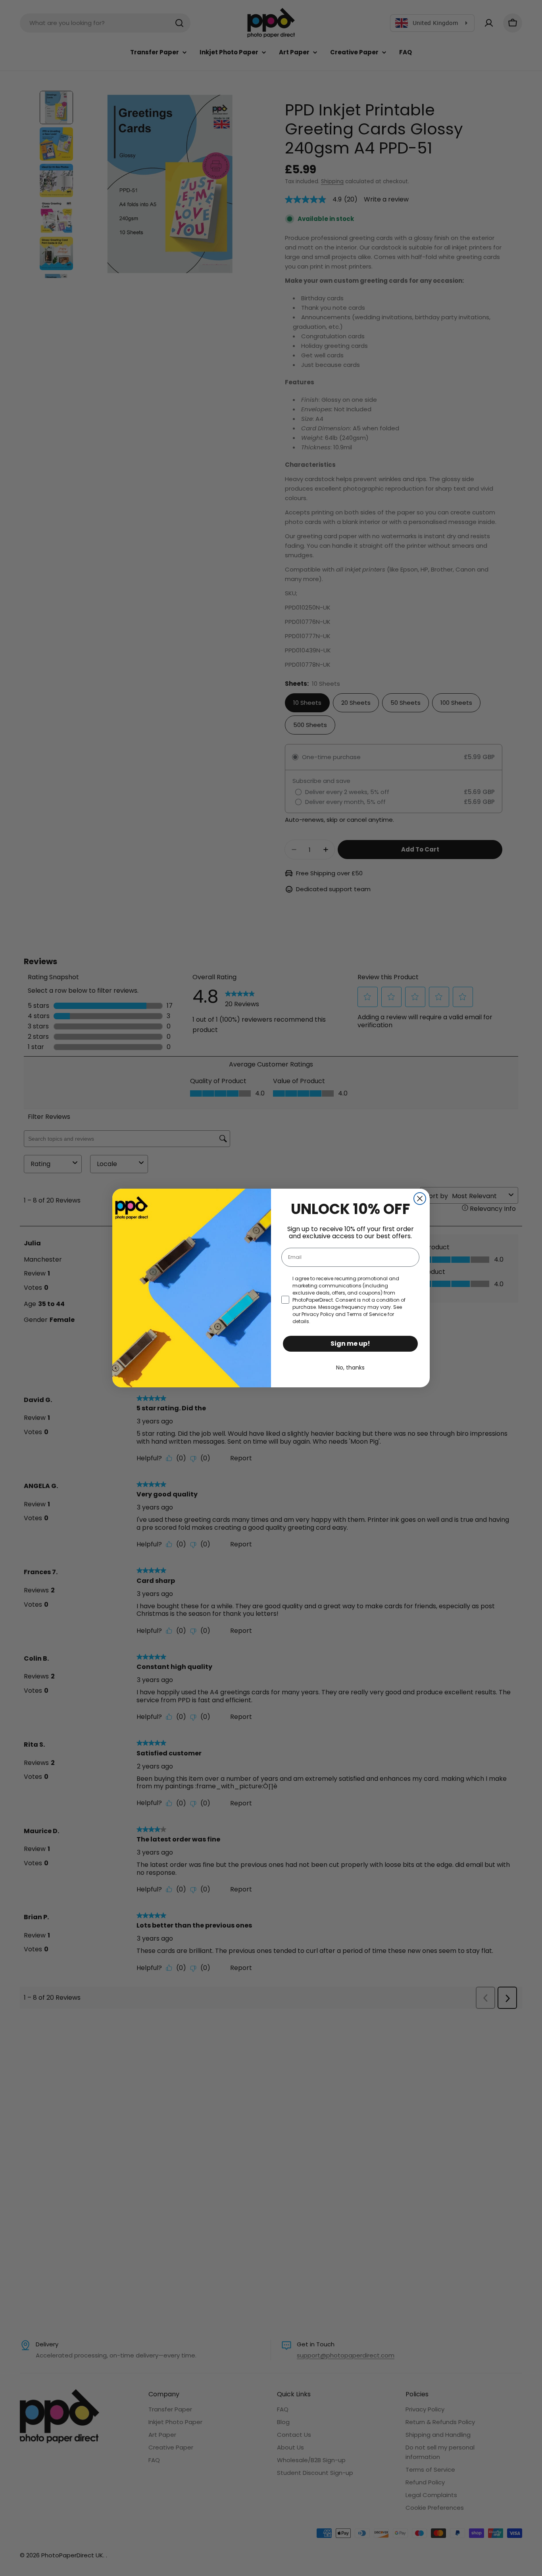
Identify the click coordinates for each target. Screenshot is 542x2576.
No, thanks (350, 1368)
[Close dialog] (420, 1199)
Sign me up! (350, 1344)
